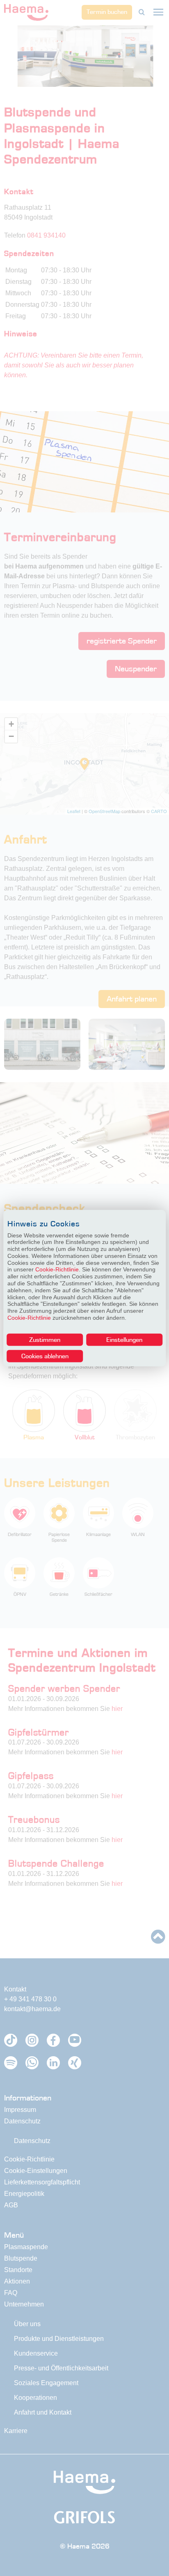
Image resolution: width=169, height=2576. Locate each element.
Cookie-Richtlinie (57, 1269)
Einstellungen (124, 1339)
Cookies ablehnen (45, 1356)
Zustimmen (45, 1339)
